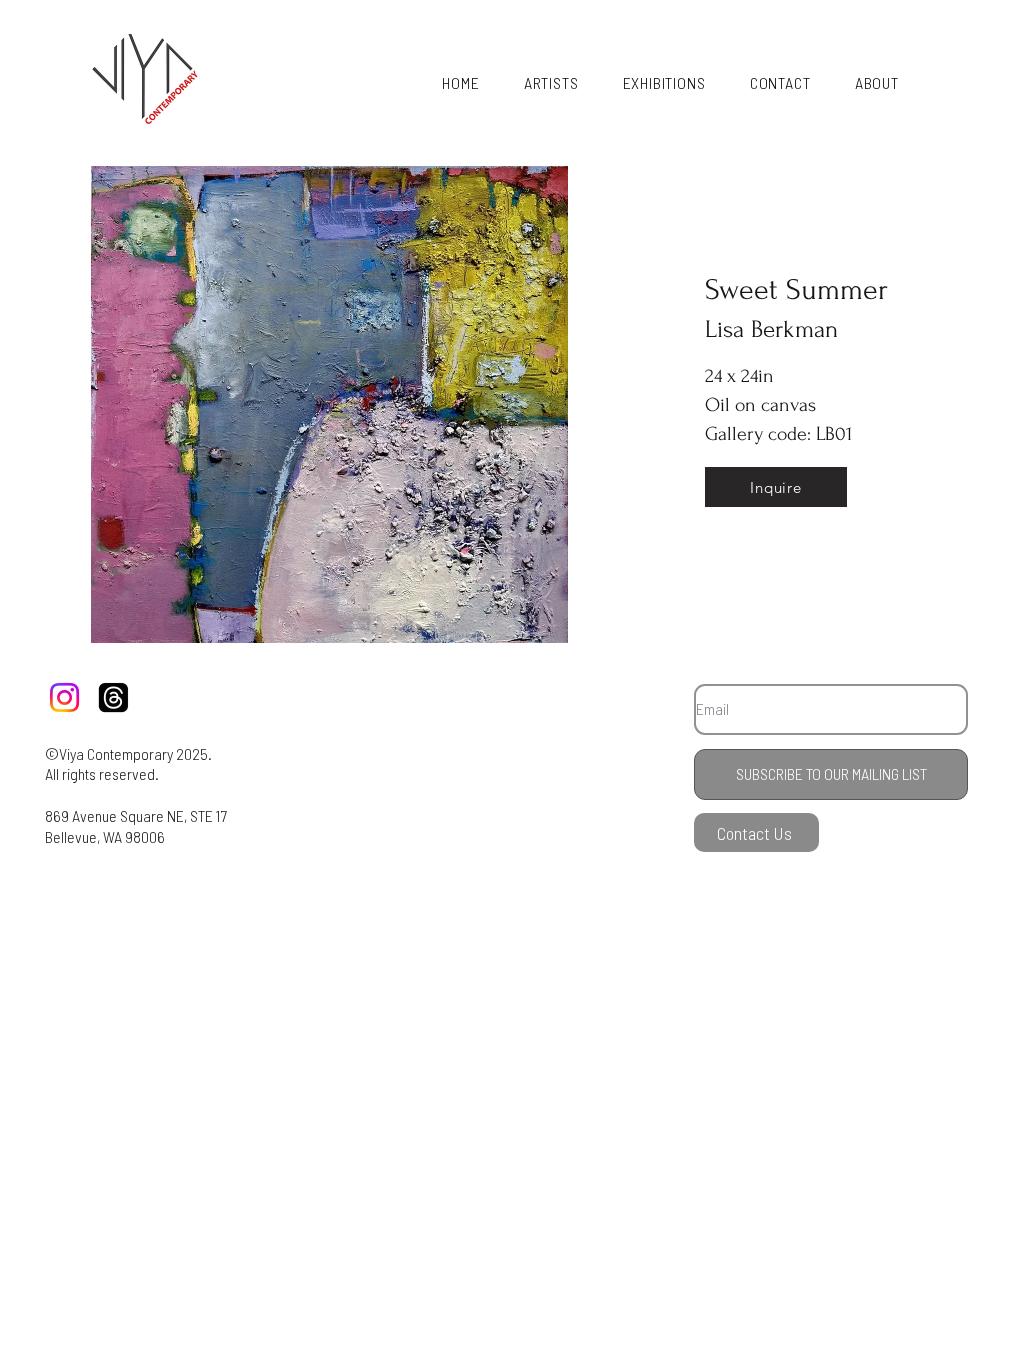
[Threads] (113, 697)
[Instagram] (64, 697)
